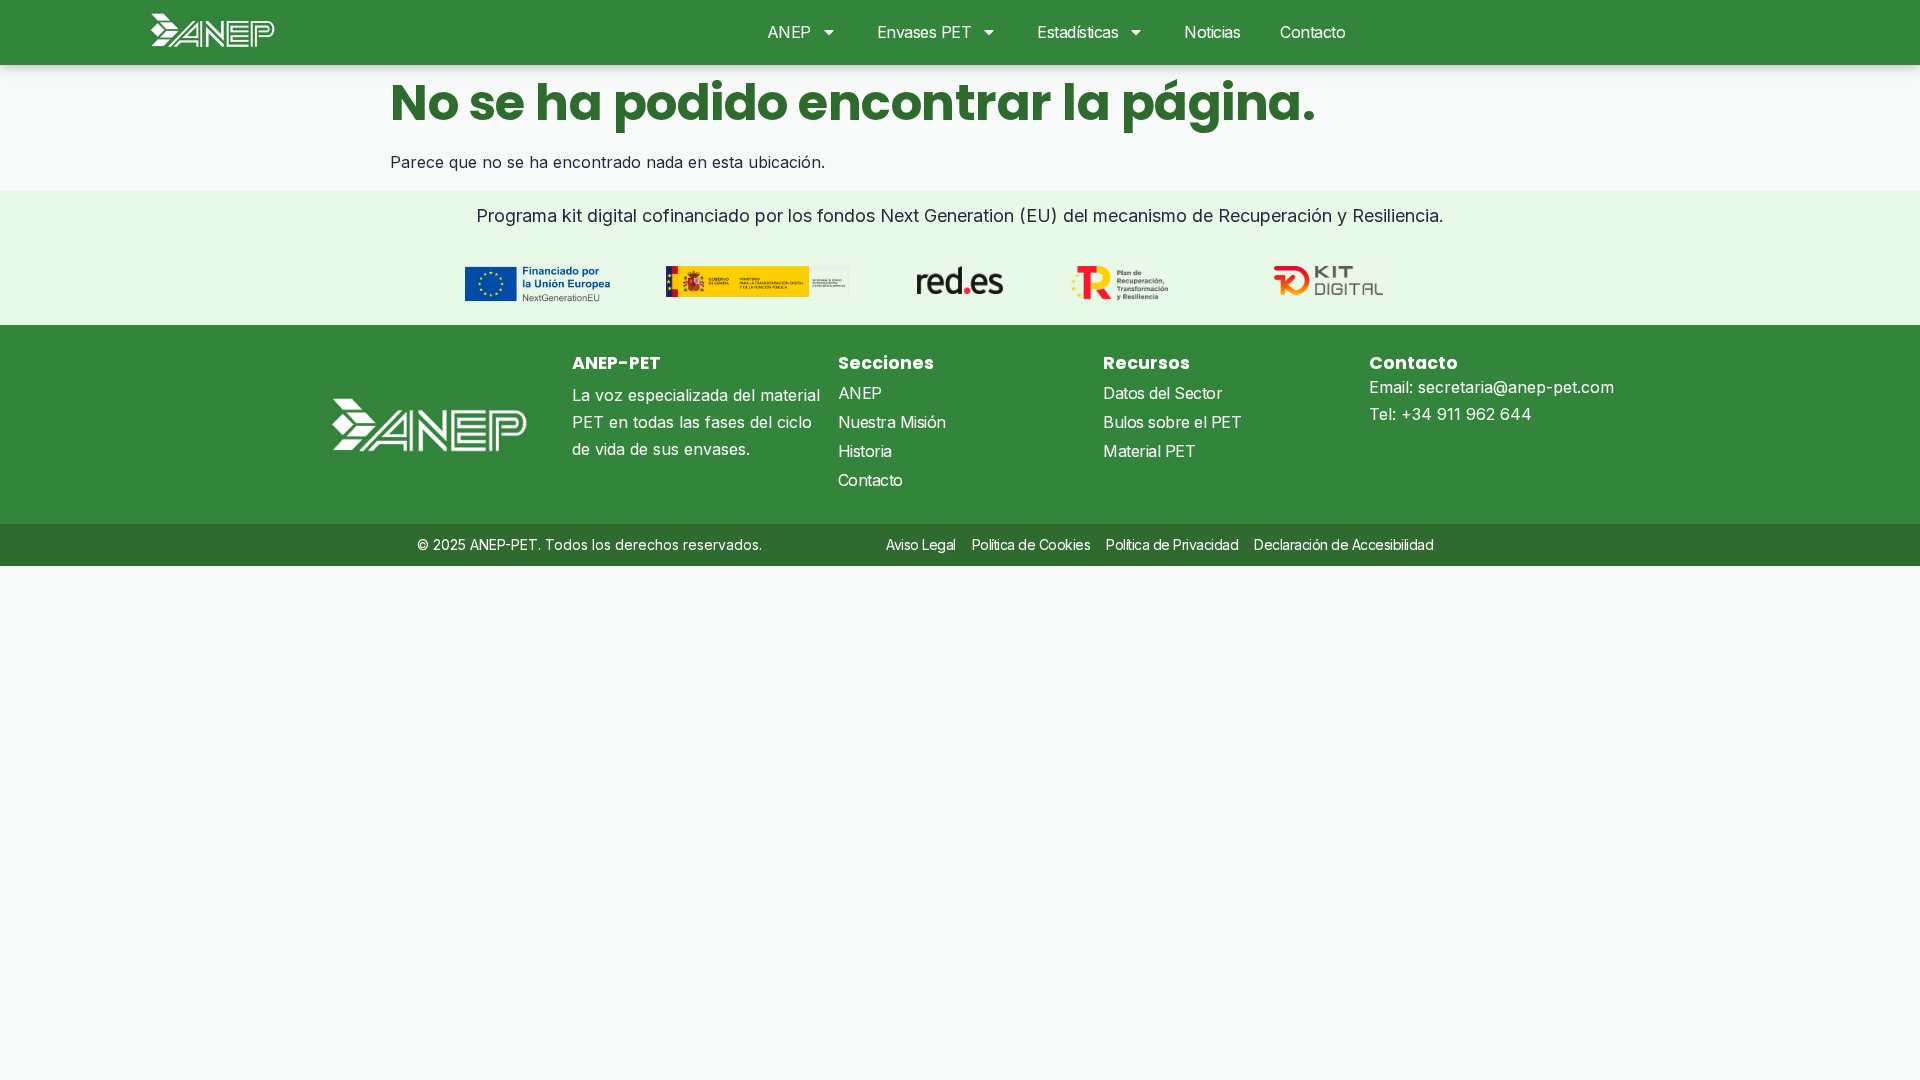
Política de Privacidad (1172, 544)
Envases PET (924, 32)
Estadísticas (1077, 32)
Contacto (1312, 32)
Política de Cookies (1031, 544)
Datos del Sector (1162, 393)
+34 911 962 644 (1466, 414)
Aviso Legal (921, 544)
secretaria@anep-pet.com (1516, 387)
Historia (865, 451)
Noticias (1212, 32)
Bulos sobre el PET (1172, 422)
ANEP (789, 32)
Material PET (1149, 451)
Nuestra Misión (892, 422)
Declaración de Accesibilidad (1343, 544)
